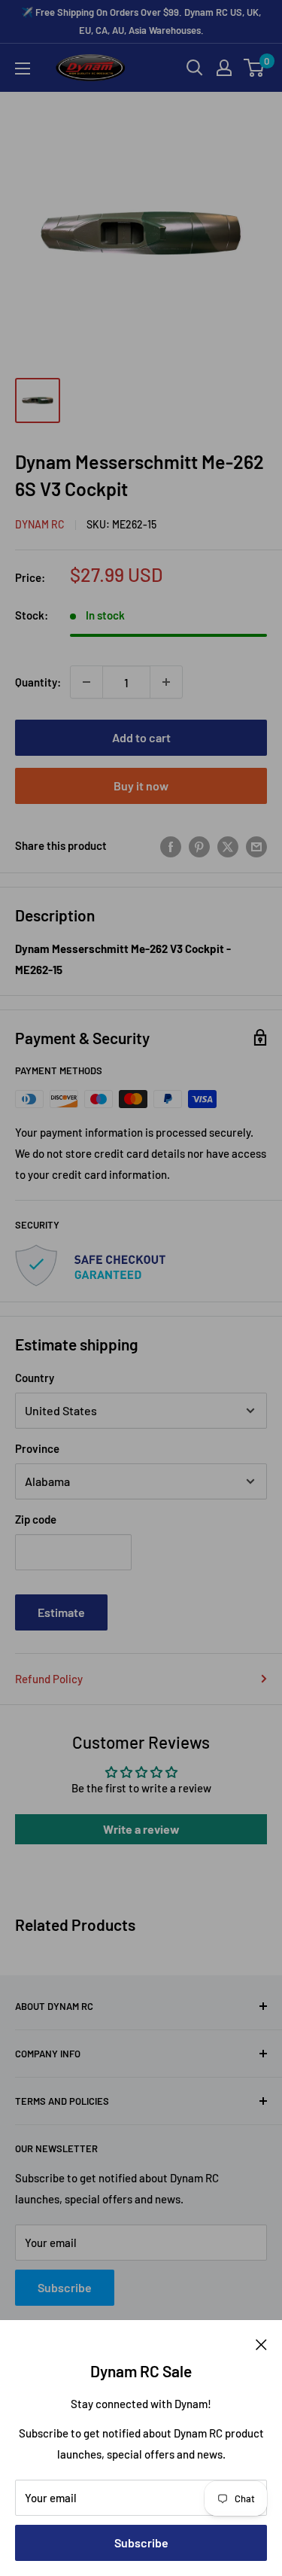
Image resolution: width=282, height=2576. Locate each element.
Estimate (61, 1612)
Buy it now (141, 786)
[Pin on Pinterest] (199, 845)
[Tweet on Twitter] (228, 845)
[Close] (261, 2343)
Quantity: (38, 682)
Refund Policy (49, 1679)
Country (35, 1378)
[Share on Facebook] (171, 845)
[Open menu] (23, 69)
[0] (255, 68)
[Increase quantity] (166, 682)
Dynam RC (40, 524)
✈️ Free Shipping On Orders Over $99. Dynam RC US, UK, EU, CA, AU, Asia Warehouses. (141, 21)
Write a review (141, 1829)
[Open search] (195, 68)
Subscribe (141, 2543)
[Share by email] (256, 845)
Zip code (36, 1519)
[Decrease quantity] (86, 682)
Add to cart (141, 737)
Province (37, 1448)
